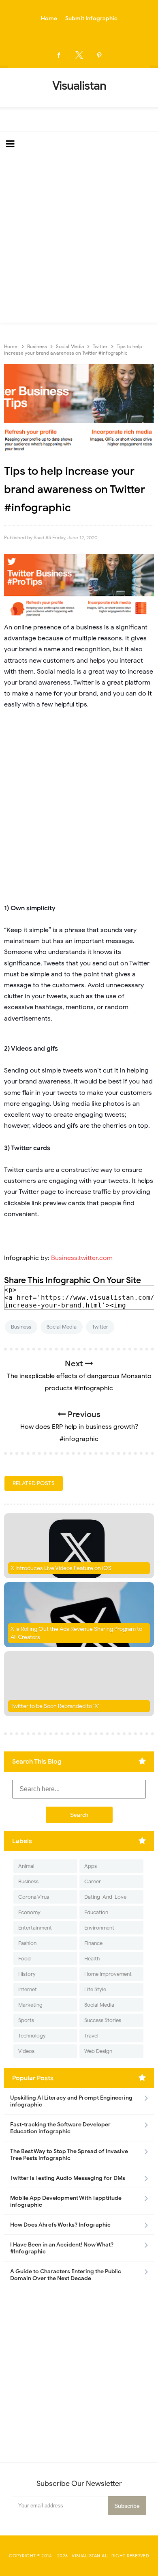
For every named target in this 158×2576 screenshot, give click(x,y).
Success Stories (103, 2020)
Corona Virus (34, 1897)
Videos (26, 2051)
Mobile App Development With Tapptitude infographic (66, 2201)
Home (49, 18)
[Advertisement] (79, 239)
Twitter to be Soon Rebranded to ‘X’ (55, 1706)
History (27, 1974)
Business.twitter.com (82, 1258)
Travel (91, 2036)
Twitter (100, 1327)
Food (25, 1959)
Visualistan (86, 2556)
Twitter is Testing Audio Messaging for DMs (68, 2178)
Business (21, 1327)
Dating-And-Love (105, 1897)
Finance (93, 1943)
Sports (26, 2020)
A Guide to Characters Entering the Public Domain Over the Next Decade (66, 2275)
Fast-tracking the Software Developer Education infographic (60, 2128)
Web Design (98, 2051)
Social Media (62, 1327)
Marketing (30, 2005)
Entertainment (35, 1928)
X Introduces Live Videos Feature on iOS (61, 1568)
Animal (26, 1866)
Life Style (95, 1989)
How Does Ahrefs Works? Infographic (60, 2225)
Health (92, 1959)
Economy (29, 1912)
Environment (99, 1928)
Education (96, 1912)
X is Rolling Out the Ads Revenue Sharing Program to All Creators (76, 1633)
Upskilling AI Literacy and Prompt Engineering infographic (71, 2101)
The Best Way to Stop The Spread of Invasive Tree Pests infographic (69, 2155)
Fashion (27, 1943)
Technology (32, 2036)
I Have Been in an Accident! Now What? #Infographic (62, 2248)
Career (93, 1881)
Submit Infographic (91, 18)
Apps (91, 1866)
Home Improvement (108, 1974)
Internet (28, 1989)
